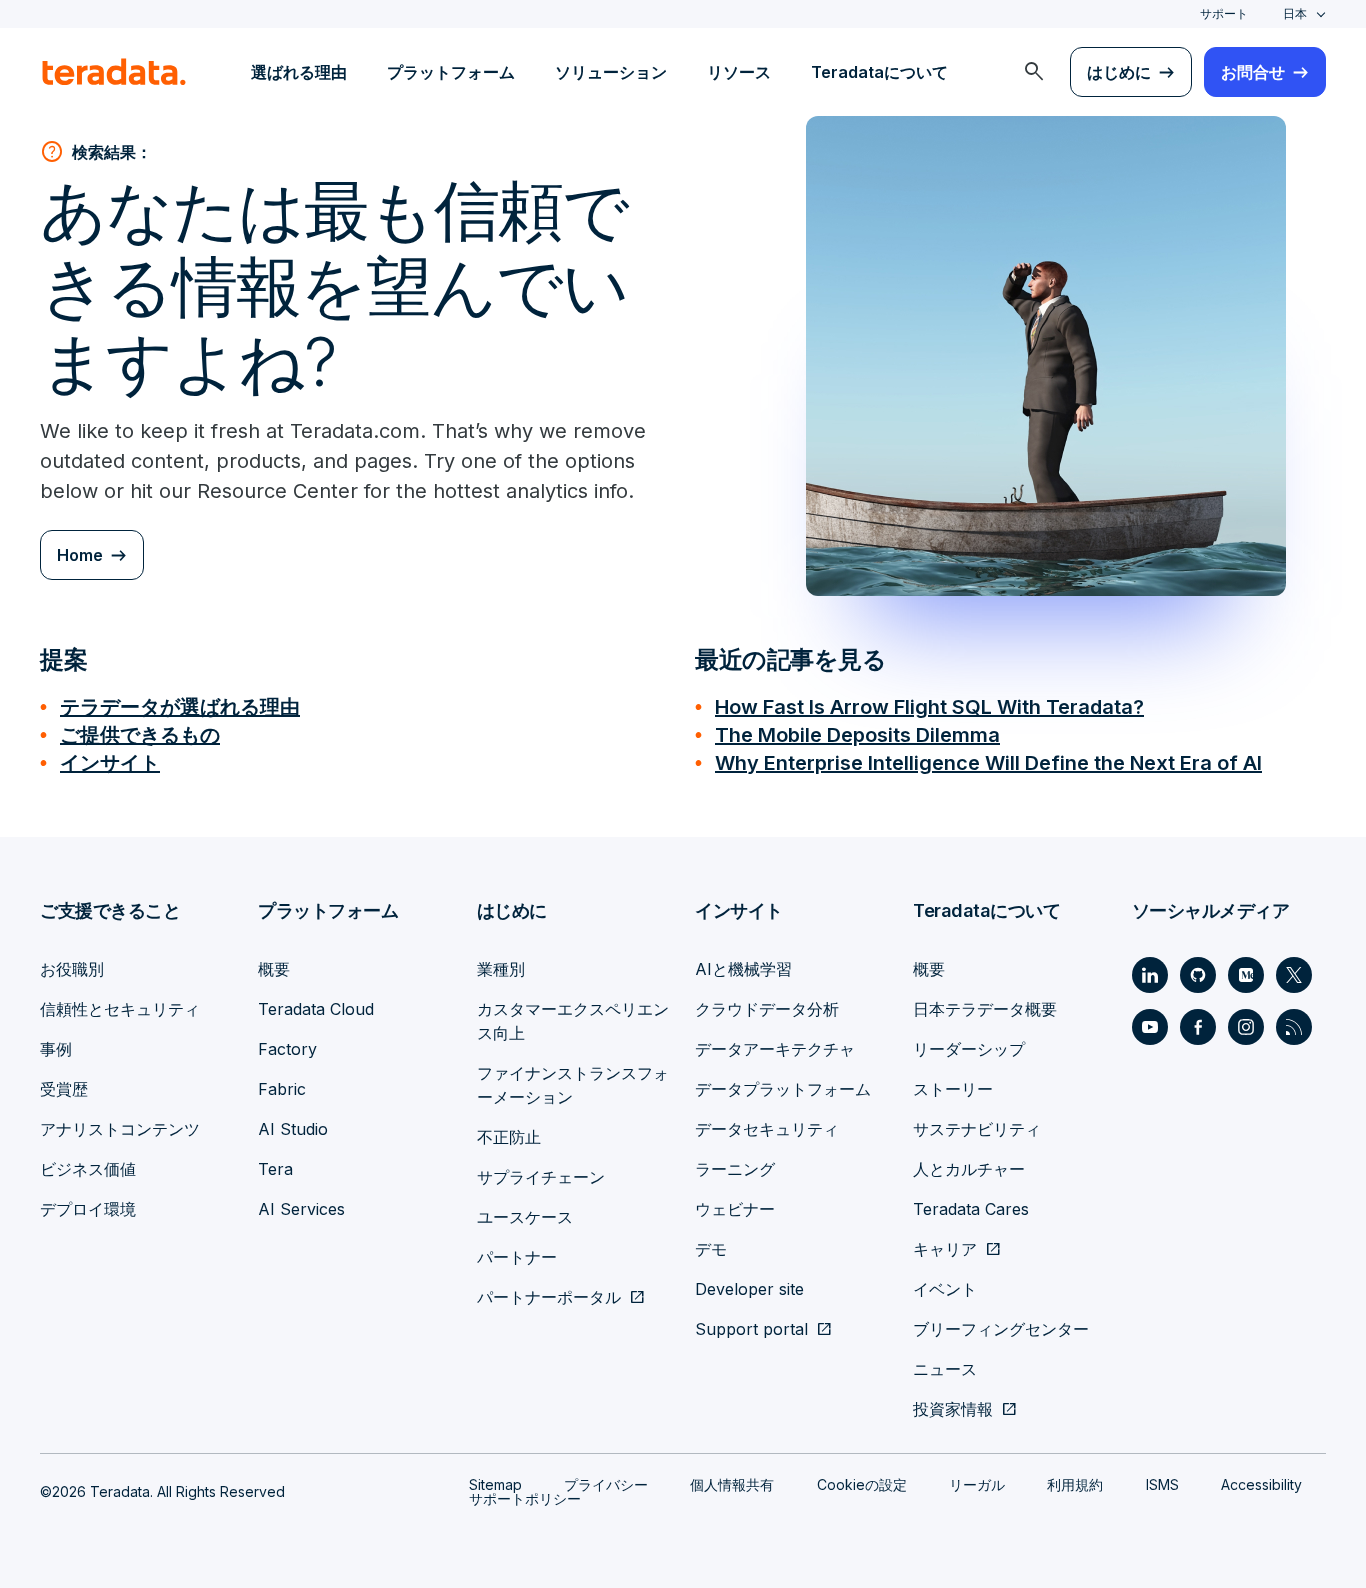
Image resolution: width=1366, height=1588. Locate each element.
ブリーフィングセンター (1001, 1329)
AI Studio (293, 1129)
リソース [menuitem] (739, 72)
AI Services (301, 1209)
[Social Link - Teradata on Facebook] (1198, 1027)
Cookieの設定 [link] (862, 1484)
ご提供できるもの (140, 735)
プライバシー (606, 1484)
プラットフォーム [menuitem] (451, 72)
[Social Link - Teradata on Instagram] (1246, 1027)
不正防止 (509, 1137)
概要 (274, 969)
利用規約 (1075, 1484)
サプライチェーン (541, 1177)
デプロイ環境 (88, 1209)
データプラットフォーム (783, 1089)
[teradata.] (114, 72)
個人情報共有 (732, 1484)
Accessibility (1261, 1484)
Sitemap (495, 1484)
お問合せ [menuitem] (1253, 72)
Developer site (749, 1289)
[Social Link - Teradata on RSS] (1294, 1027)
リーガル (977, 1484)
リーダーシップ (969, 1049)
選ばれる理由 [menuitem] (299, 72)
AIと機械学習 (743, 969)
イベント (945, 1289)
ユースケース (525, 1217)
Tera (275, 1169)
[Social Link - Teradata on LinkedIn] (1150, 975)
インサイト (110, 763)
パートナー (517, 1257)
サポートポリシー (525, 1498)
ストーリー (953, 1089)
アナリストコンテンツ (120, 1129)
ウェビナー (735, 1209)
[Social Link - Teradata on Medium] (1246, 975)
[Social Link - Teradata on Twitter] (1294, 975)
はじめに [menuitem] (1119, 72)
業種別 (501, 969)
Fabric (282, 1089)
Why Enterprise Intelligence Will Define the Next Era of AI (988, 763)
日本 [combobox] (1295, 13)
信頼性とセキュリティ (120, 1009)
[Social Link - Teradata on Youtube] (1150, 1027)
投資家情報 (953, 1409)
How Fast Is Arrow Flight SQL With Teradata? (929, 707)
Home (80, 555)
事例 (56, 1049)
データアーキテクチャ (775, 1049)
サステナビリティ (977, 1129)
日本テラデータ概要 (985, 1009)
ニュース (945, 1369)
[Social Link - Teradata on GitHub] (1198, 975)
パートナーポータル (549, 1297)
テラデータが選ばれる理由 (180, 707)
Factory (287, 1049)
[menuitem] (1034, 72)
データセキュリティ (767, 1129)
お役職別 (72, 969)
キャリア (945, 1249)
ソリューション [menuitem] (611, 72)
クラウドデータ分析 (767, 1009)
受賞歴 (64, 1089)
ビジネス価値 (88, 1169)
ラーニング (735, 1169)
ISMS (1162, 1484)
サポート (1224, 13)
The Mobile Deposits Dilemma (857, 735)
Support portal (751, 1329)
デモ (711, 1249)
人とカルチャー (969, 1169)
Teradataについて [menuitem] (879, 72)
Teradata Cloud (316, 1009)
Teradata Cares (971, 1209)
